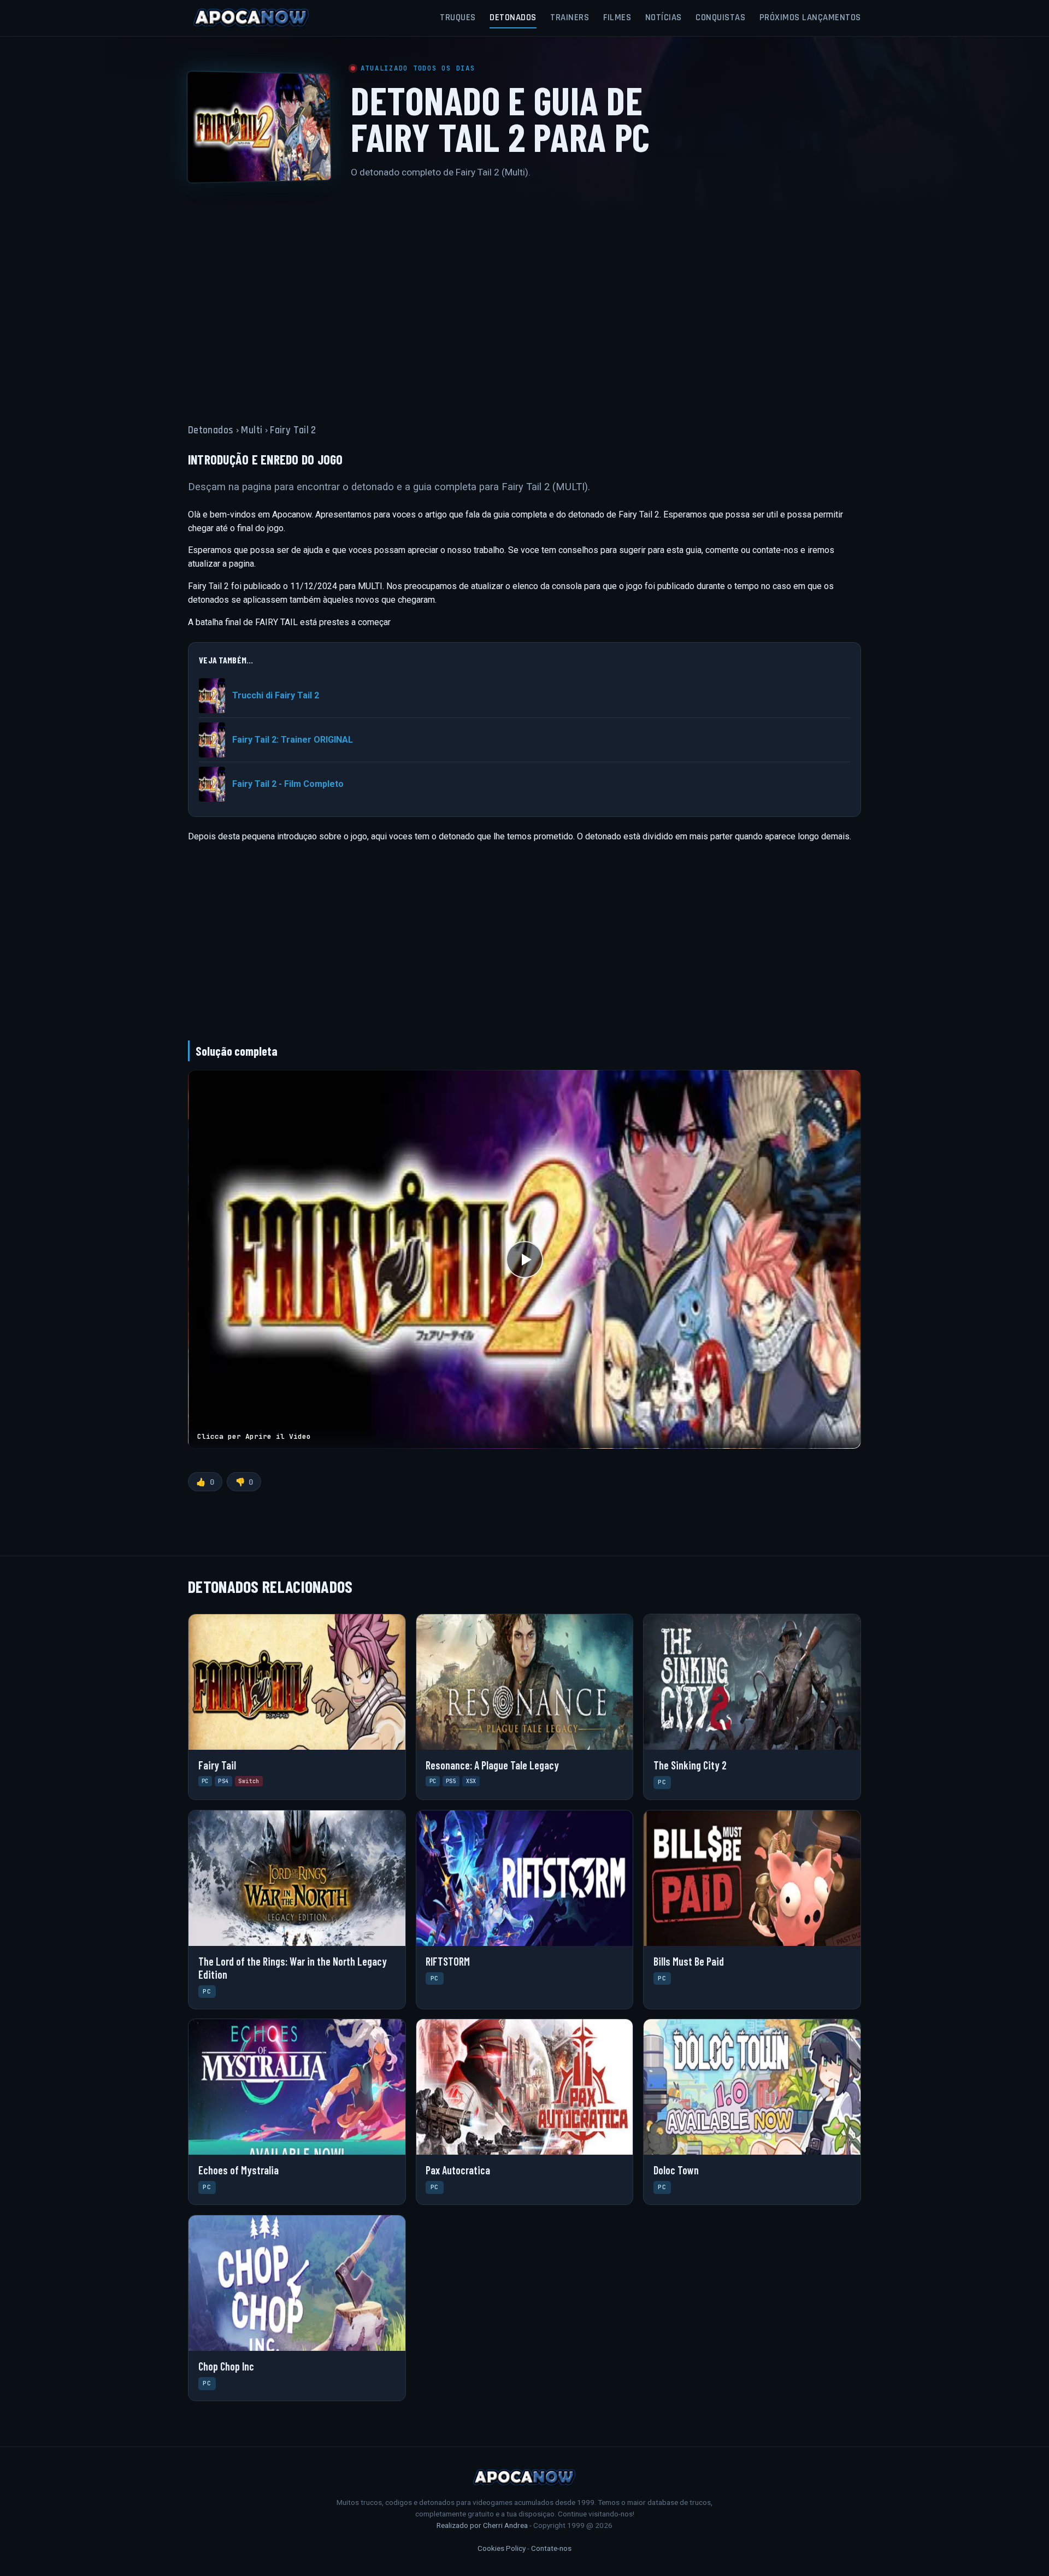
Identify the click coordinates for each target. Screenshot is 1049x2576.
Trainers (570, 17)
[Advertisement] (524, 295)
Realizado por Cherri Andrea (482, 2525)
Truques (458, 17)
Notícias (664, 17)
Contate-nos (551, 2548)
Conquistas (720, 17)
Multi (252, 430)
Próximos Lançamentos (810, 17)
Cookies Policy (502, 2548)
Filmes (617, 17)
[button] (524, 1259)
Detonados (513, 17)
